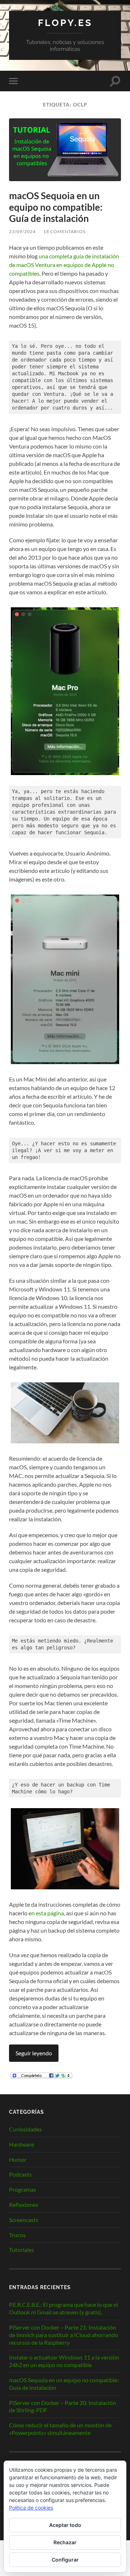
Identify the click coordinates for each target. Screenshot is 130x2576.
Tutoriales (21, 2250)
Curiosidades (25, 2129)
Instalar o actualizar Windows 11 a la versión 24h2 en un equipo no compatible (64, 2361)
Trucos (17, 2235)
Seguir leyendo (34, 2053)
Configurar (65, 2560)
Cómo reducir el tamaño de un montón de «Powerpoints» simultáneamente (60, 2429)
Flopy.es (65, 23)
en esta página (46, 1913)
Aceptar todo (65, 2525)
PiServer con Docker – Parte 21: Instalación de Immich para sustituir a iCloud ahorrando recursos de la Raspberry (64, 2335)
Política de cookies (31, 2508)
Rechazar (65, 2542)
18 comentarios (64, 231)
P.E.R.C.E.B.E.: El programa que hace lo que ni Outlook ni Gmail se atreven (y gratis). (64, 2308)
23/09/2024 (22, 231)
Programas (23, 2189)
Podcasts (20, 2174)
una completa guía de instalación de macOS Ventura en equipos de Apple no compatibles (64, 265)
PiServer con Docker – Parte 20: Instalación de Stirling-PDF (62, 2406)
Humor (18, 2159)
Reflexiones (24, 2205)
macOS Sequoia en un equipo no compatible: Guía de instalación (56, 207)
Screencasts (24, 2220)
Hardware (21, 2144)
